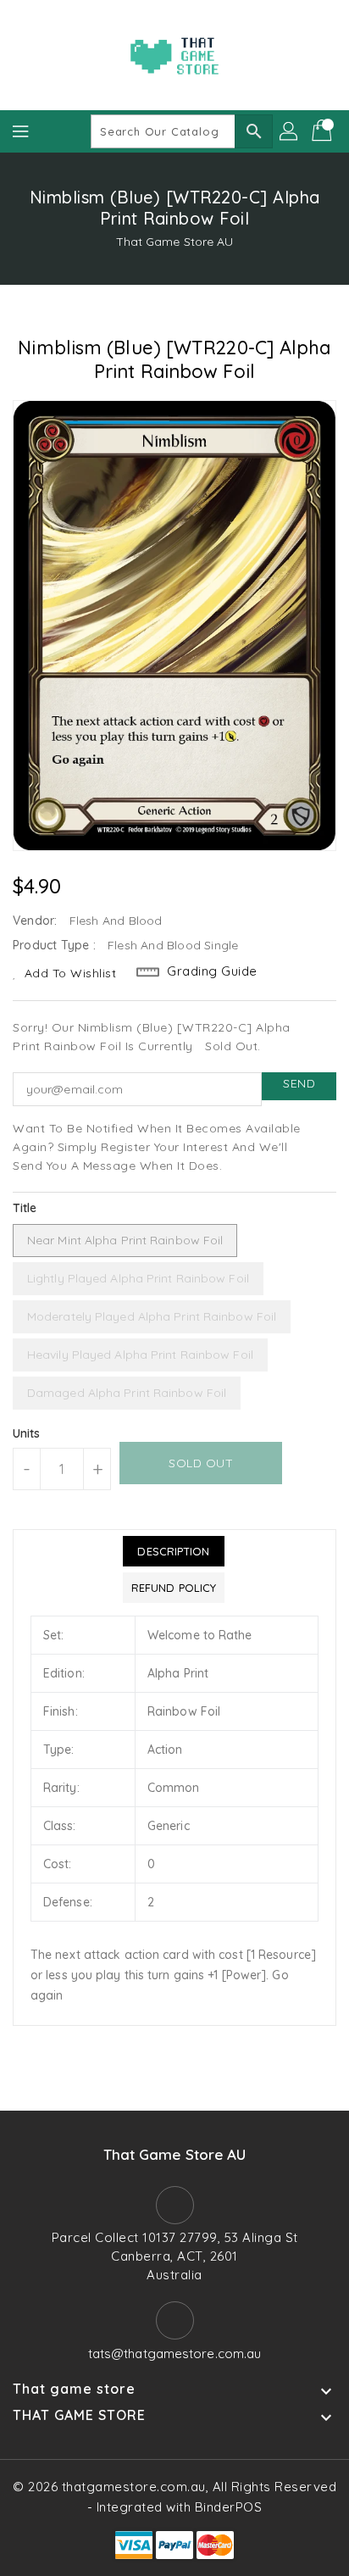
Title (25, 1208)
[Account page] (290, 131)
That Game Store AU (175, 242)
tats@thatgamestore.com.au (175, 2353)
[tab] (174, 1551)
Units (27, 1433)
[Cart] (324, 131)
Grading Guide (212, 971)
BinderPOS (229, 2507)
